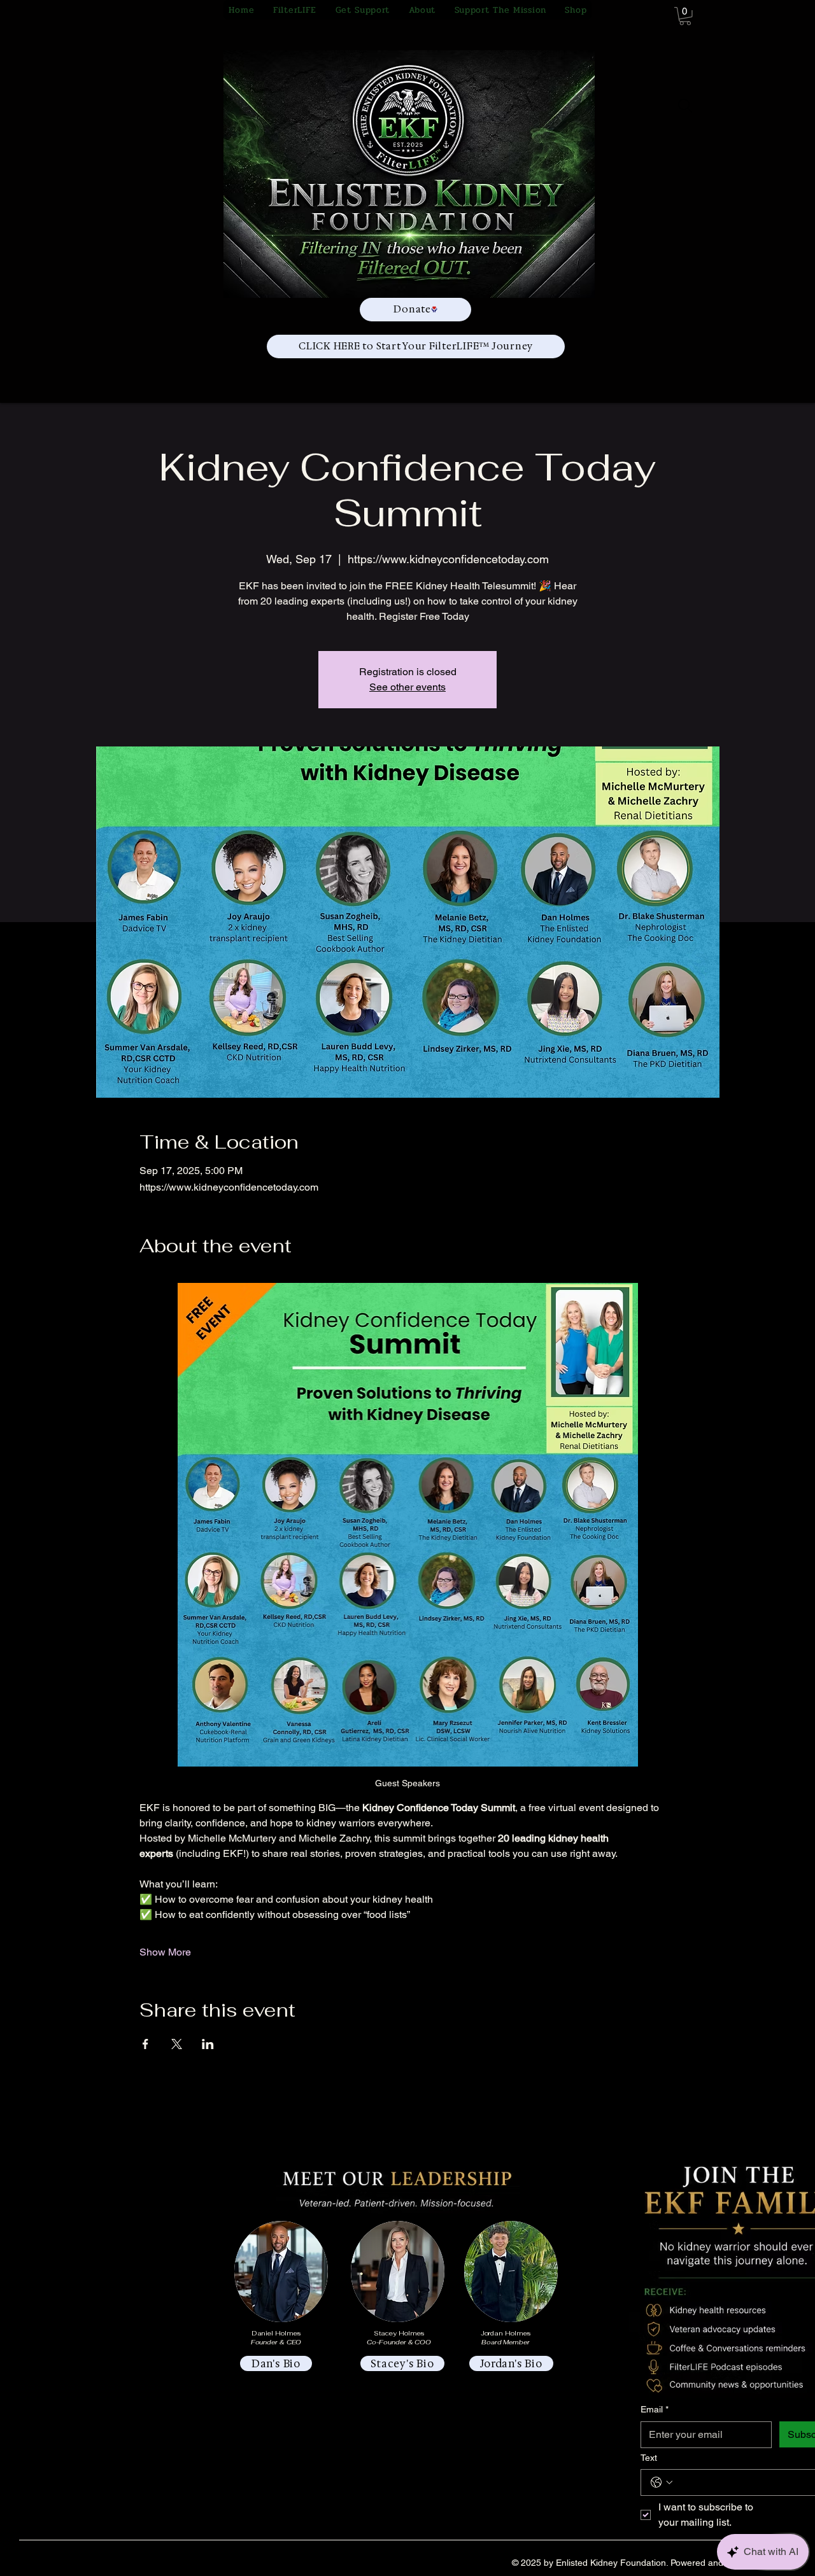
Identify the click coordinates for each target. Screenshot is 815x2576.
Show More (165, 1952)
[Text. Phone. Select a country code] (662, 2482)
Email (655, 2409)
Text (649, 2458)
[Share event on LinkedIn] (208, 2044)
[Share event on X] (177, 2044)
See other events (407, 687)
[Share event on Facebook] (145, 2044)
